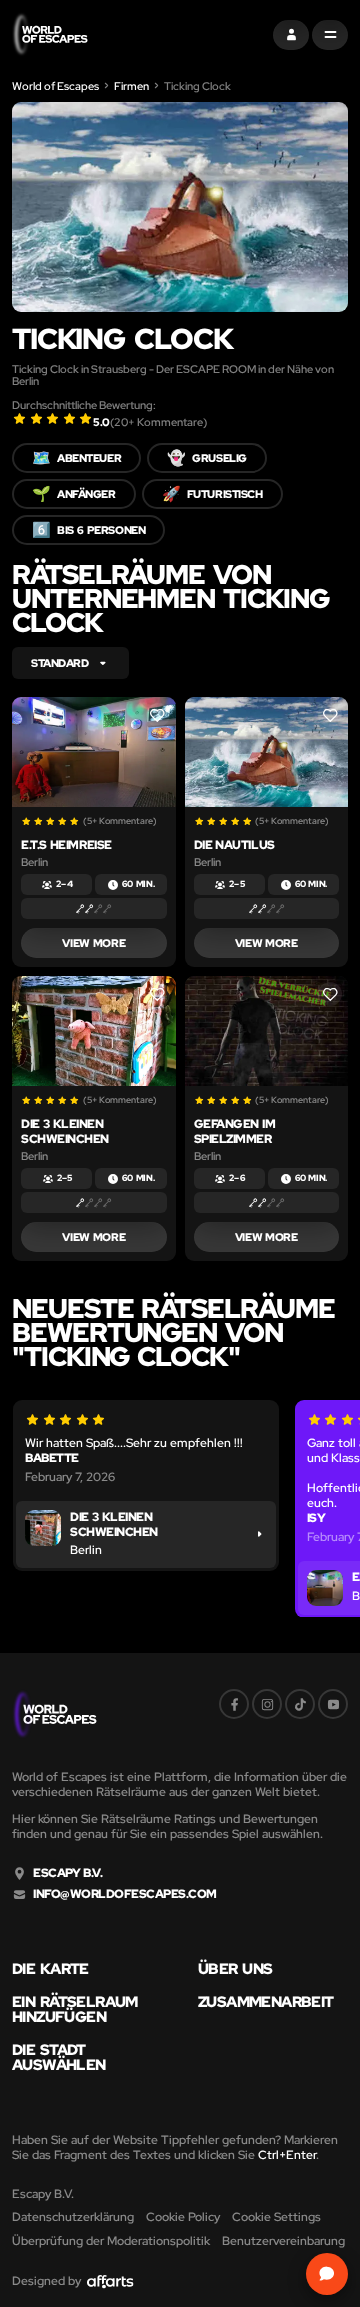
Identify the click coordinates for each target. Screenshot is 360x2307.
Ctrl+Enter (287, 2155)
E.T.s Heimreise (66, 845)
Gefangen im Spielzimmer (235, 1131)
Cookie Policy (183, 2217)
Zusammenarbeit (266, 2002)
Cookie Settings (276, 2217)
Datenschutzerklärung (73, 2217)
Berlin (34, 862)
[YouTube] (333, 1704)
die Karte (50, 1969)
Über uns (235, 1969)
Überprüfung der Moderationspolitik (111, 2241)
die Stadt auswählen (59, 2058)
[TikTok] (300, 1704)
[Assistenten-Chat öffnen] (327, 2274)
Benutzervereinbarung (283, 2241)
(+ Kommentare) (158, 422)
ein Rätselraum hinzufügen (75, 2010)
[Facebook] (234, 1704)
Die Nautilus (234, 845)
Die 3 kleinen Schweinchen (65, 1131)
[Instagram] (267, 1704)
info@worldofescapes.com (125, 1894)
